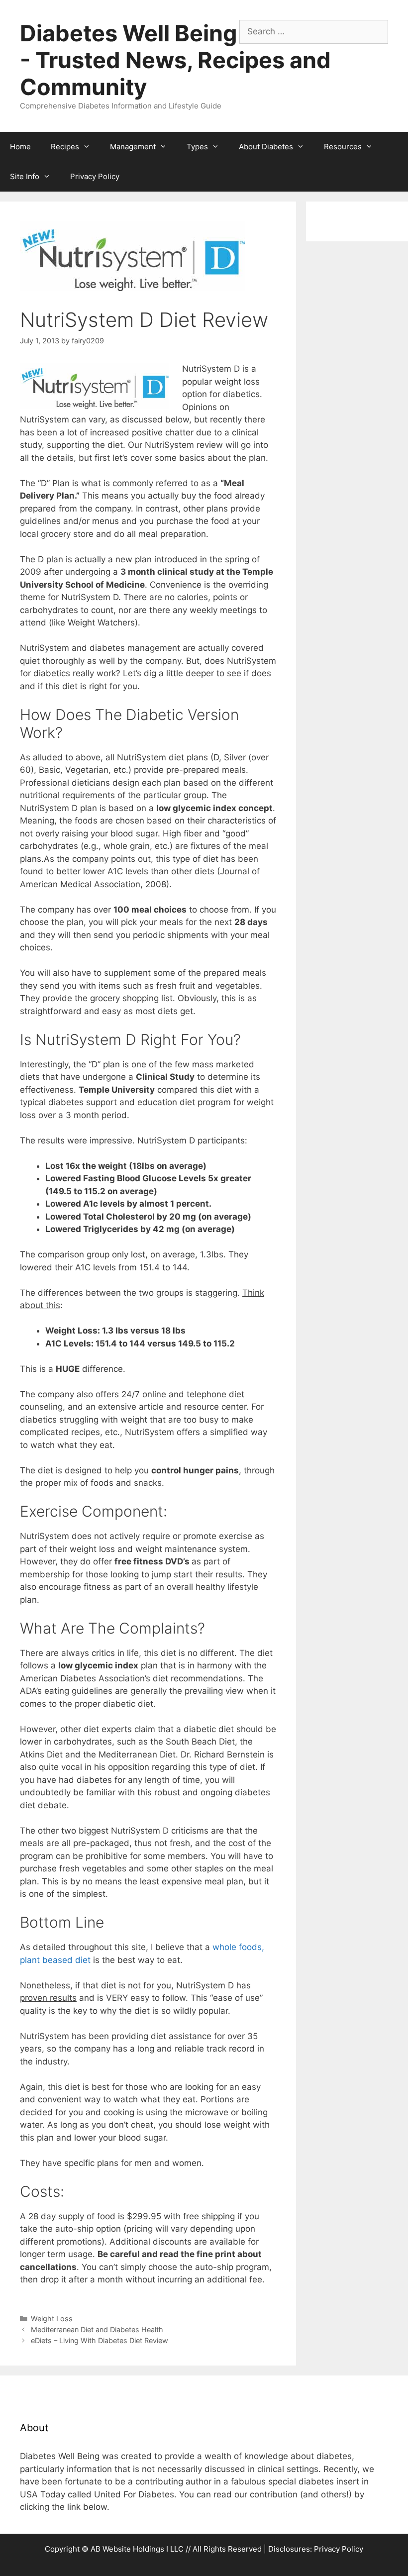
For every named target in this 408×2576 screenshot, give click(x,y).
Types (197, 147)
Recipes (65, 147)
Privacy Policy (95, 176)
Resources (343, 147)
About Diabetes (266, 147)
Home (20, 147)
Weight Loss (52, 2318)
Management (133, 147)
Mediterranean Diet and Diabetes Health (97, 2329)
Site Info (25, 176)
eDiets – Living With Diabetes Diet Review (100, 2340)
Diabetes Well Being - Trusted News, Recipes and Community (175, 60)
